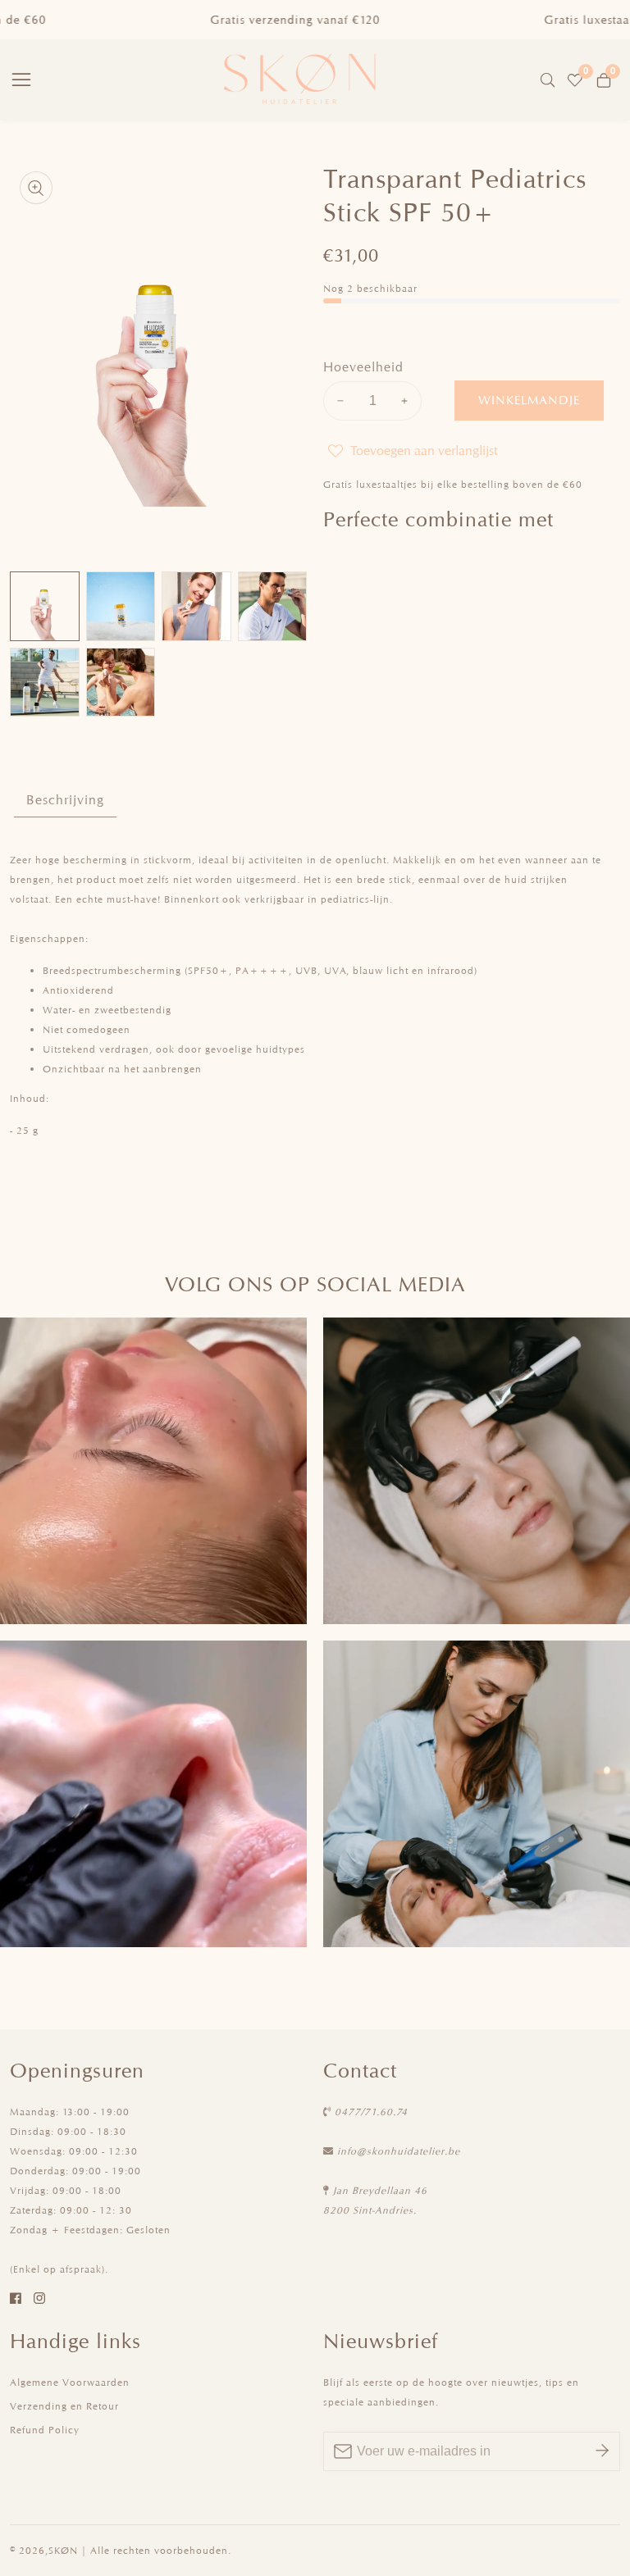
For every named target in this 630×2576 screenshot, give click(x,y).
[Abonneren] (602, 2451)
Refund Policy (45, 2430)
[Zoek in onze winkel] (551, 80)
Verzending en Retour (64, 2406)
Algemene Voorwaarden (70, 2382)
